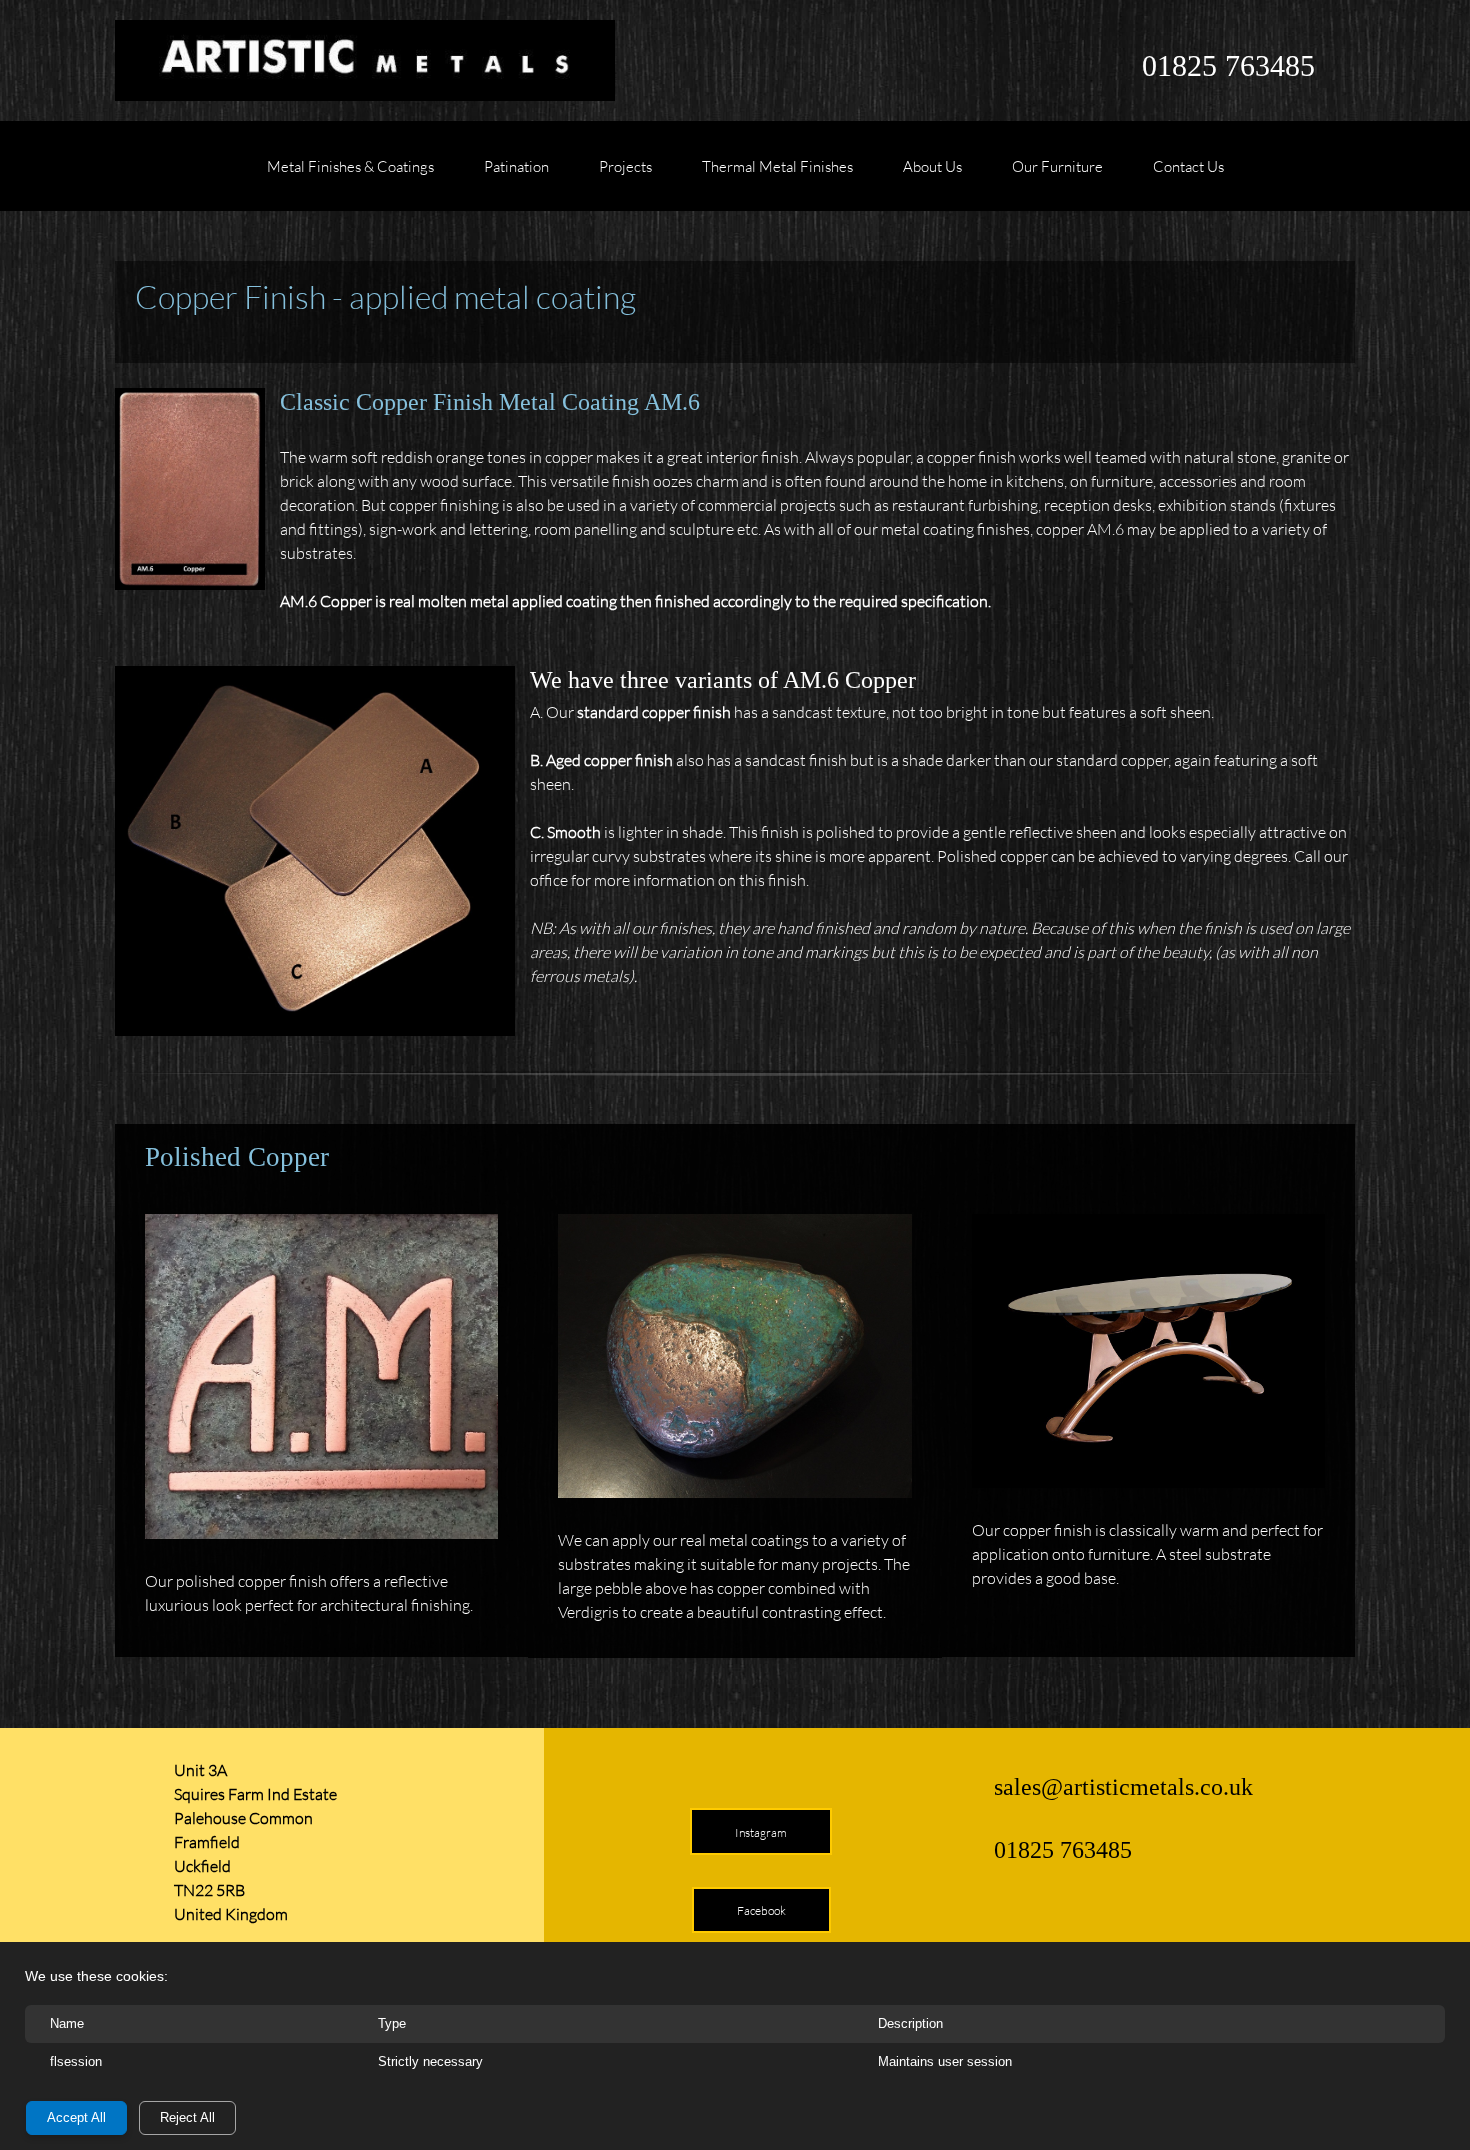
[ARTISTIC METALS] (365, 60)
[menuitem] (350, 176)
